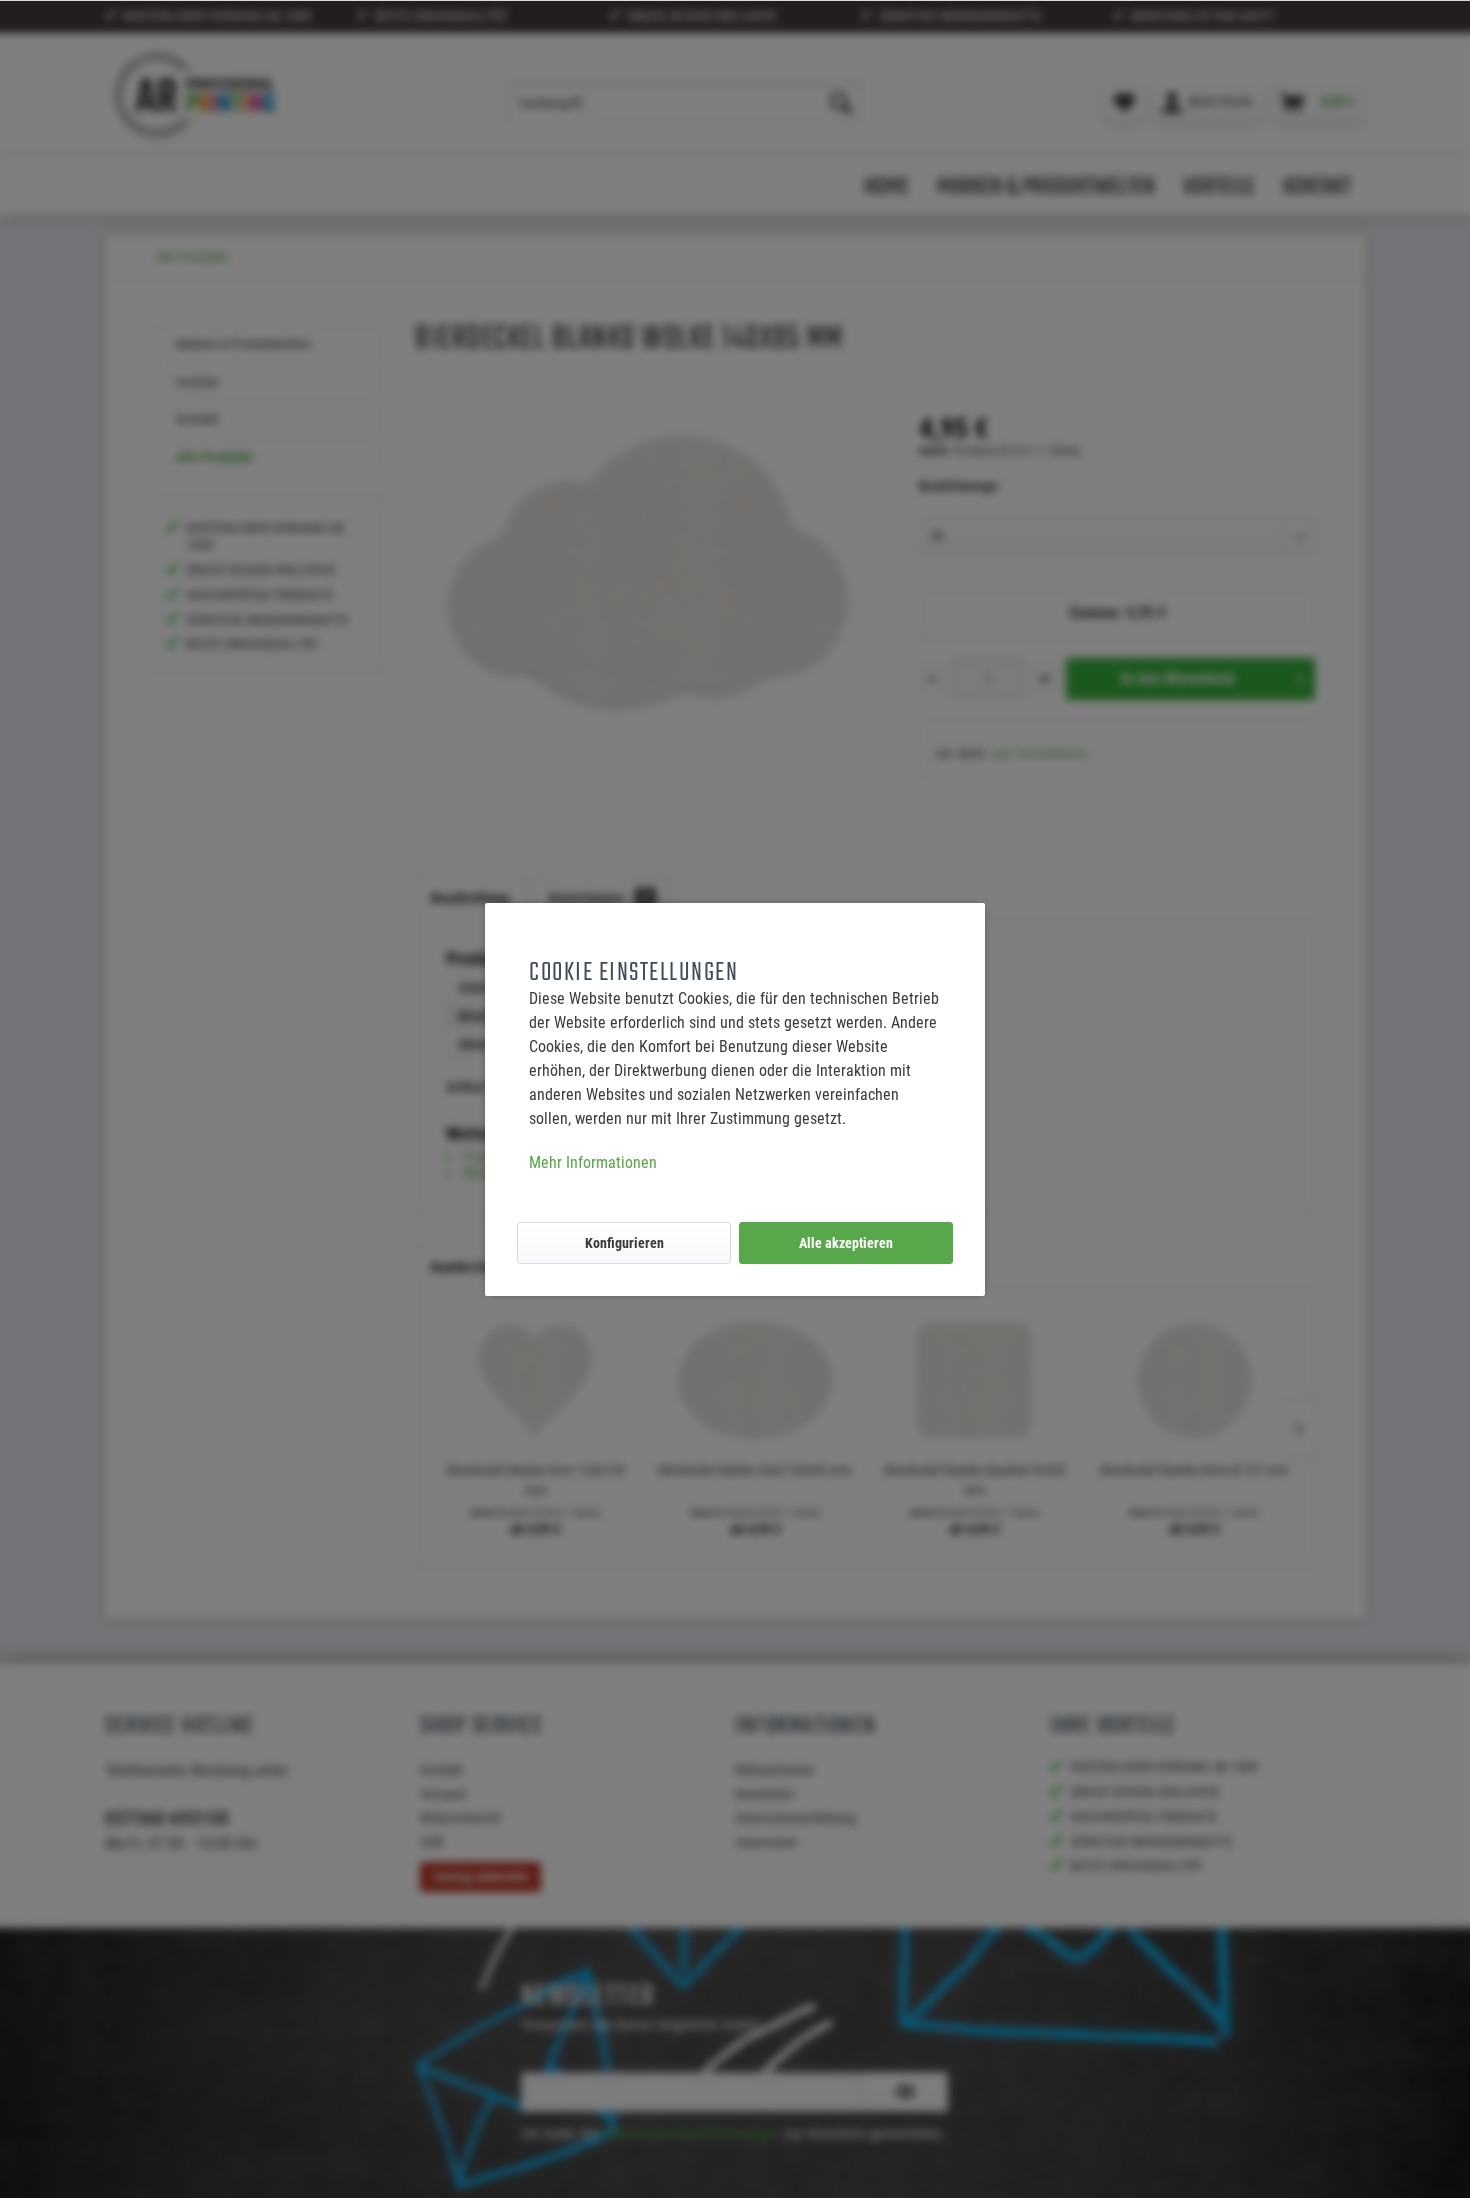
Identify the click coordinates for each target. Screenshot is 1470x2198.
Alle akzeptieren (846, 1243)
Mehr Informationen (593, 1162)
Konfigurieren (624, 1243)
